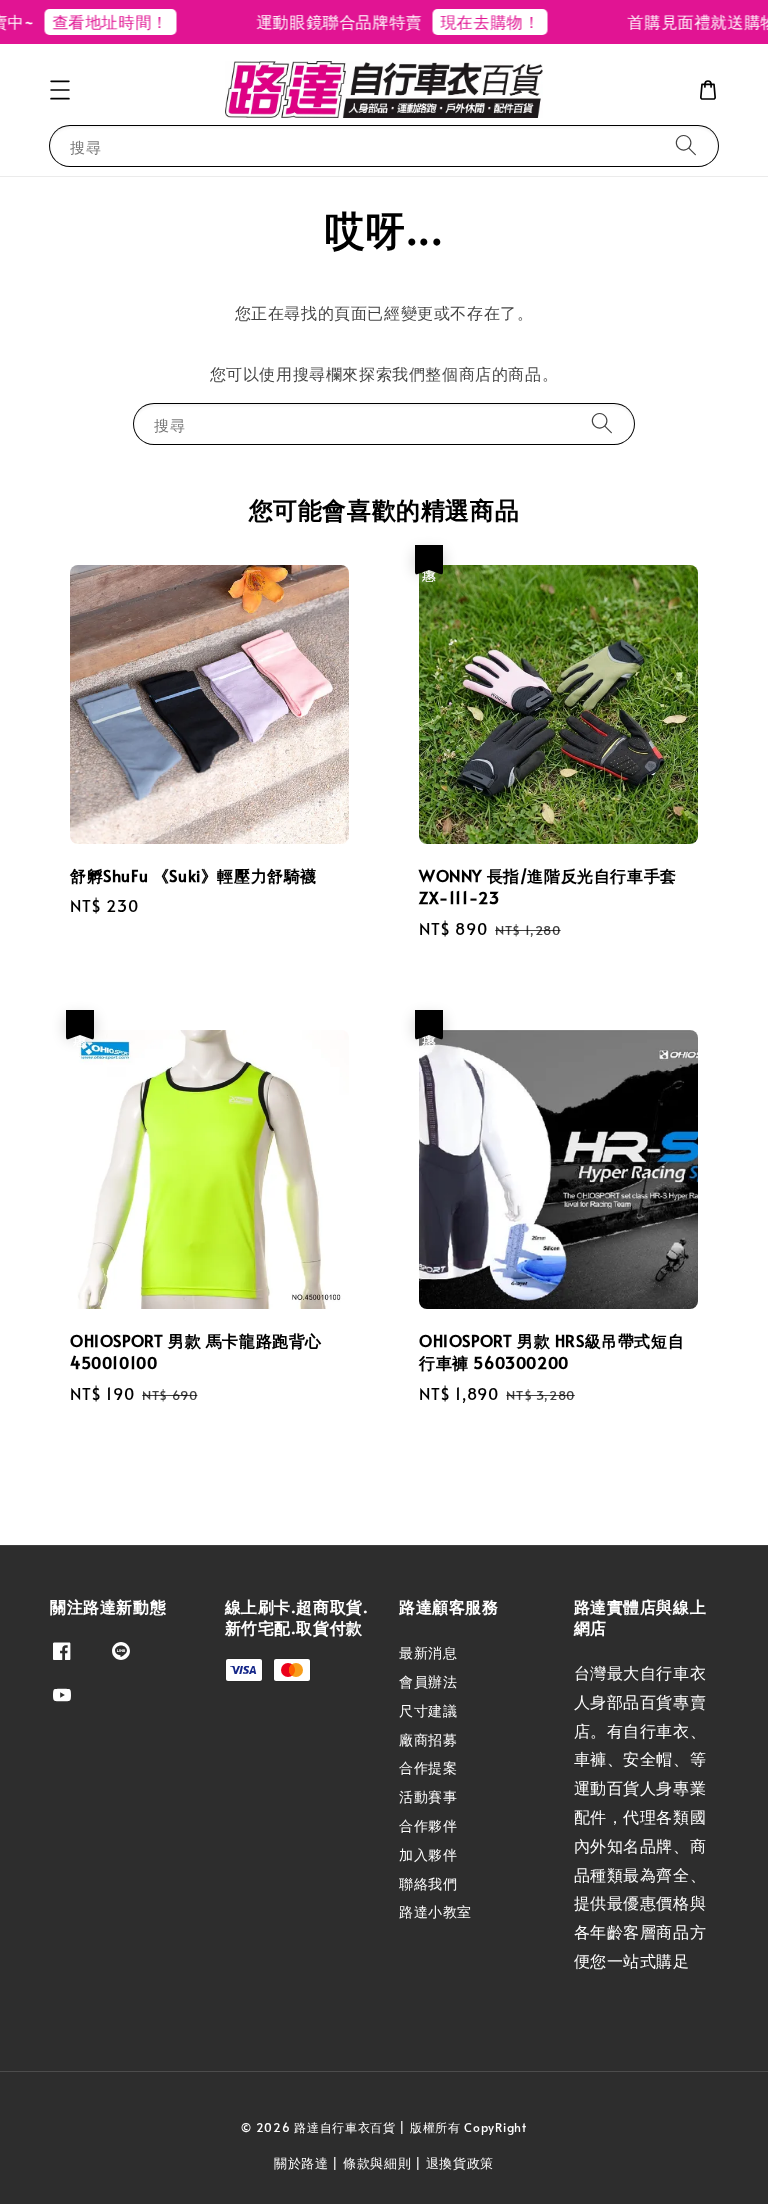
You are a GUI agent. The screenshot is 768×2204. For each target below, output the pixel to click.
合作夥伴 (428, 1825)
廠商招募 (428, 1739)
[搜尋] (686, 145)
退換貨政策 (460, 2163)
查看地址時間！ (92, 21)
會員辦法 (428, 1681)
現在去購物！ (472, 21)
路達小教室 (435, 1911)
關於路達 (301, 2163)
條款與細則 (377, 2163)
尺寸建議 (428, 1710)
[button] (60, 90)
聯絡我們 (428, 1883)
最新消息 (428, 1653)
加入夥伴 (428, 1854)
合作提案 (428, 1767)
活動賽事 (428, 1796)
